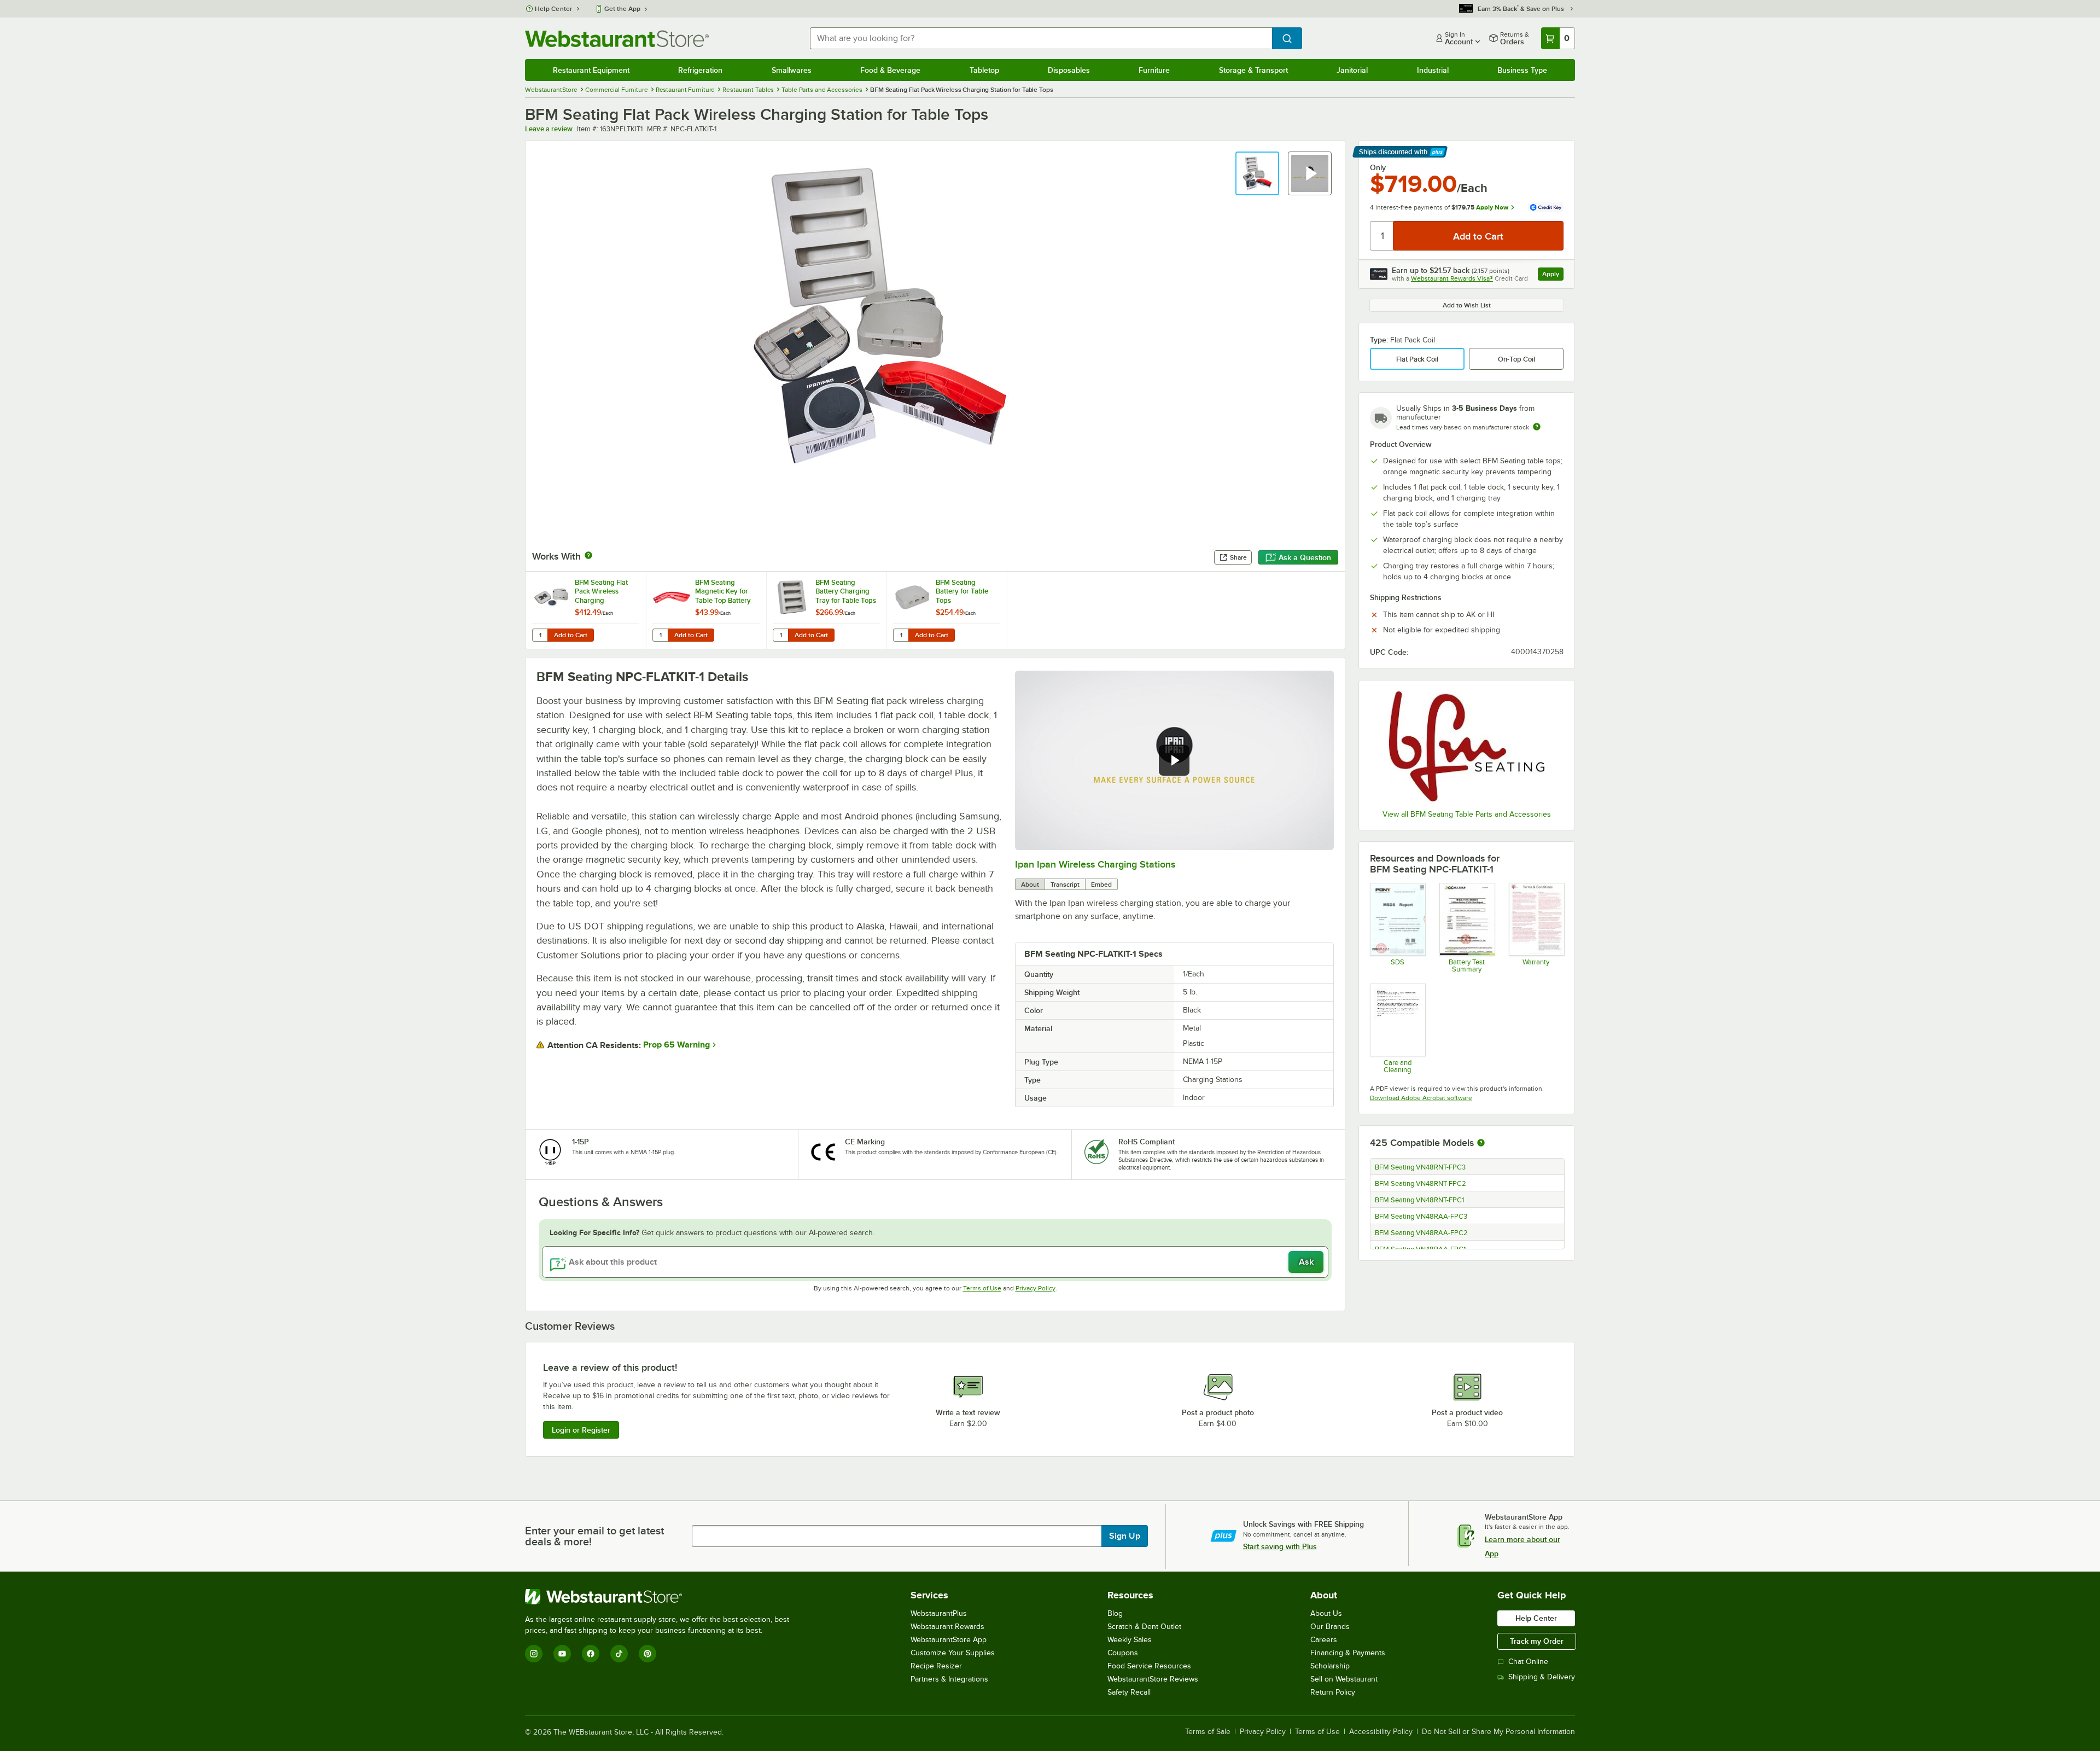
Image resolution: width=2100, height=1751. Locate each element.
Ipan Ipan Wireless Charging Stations (1095, 864)
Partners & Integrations (949, 1679)
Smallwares (792, 70)
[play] (1174, 760)
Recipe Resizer (936, 1666)
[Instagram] (534, 1654)
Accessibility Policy (1381, 1732)
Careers (1324, 1640)
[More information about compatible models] (1481, 1143)
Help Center (554, 9)
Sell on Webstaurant (1344, 1679)
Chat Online (1528, 1662)
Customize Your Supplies (953, 1653)
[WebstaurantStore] (662, 1597)
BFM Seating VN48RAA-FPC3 (1421, 1217)
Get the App (622, 9)
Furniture (1154, 70)
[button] (1257, 173)
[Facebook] (591, 1654)
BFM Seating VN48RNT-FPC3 (1420, 1167)
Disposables (1069, 70)
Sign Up (1125, 1536)
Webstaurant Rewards (947, 1627)
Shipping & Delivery (1542, 1677)
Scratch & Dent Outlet (1144, 1627)
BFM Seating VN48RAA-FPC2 (1421, 1233)
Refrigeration (700, 70)
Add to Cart (571, 635)
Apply (1553, 275)
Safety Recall (1129, 1692)
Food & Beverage (890, 70)
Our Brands (1330, 1627)
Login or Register (581, 1430)
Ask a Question (1305, 557)
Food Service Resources (1149, 1666)
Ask (1306, 1262)
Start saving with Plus (1280, 1546)
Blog (1115, 1613)
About (1030, 885)
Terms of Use (982, 1288)
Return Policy (1333, 1692)
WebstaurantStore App (949, 1640)
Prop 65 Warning (676, 1045)
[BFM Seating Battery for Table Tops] (947, 610)
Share (1238, 557)
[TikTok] (619, 1654)
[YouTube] (562, 1654)
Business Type (1522, 70)
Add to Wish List (1467, 305)
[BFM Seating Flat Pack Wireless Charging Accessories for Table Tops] (586, 610)
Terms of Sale (1208, 1732)
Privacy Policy (1036, 1288)
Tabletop (984, 70)
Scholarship (1330, 1666)
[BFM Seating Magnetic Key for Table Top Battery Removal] (706, 610)
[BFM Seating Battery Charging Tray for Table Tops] (826, 610)
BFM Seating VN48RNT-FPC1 (1419, 1200)
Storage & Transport (1253, 70)
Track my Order (1537, 1641)
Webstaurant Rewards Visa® (1452, 278)
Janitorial (1352, 70)
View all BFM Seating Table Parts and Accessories (1467, 814)
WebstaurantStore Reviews (1153, 1679)
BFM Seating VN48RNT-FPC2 (1421, 1184)
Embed (1101, 885)
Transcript (1065, 885)
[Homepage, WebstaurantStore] (617, 39)
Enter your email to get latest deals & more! (594, 1536)
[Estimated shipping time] (1537, 427)
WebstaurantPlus (939, 1613)
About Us (1326, 1613)
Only (1378, 167)
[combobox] (1041, 38)
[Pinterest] (647, 1654)
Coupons (1123, 1653)
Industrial (1433, 70)
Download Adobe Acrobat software (1421, 1098)
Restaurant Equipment (591, 70)
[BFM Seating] (1467, 746)
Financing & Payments (1348, 1653)
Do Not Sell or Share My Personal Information (1498, 1732)
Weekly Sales (1130, 1640)
